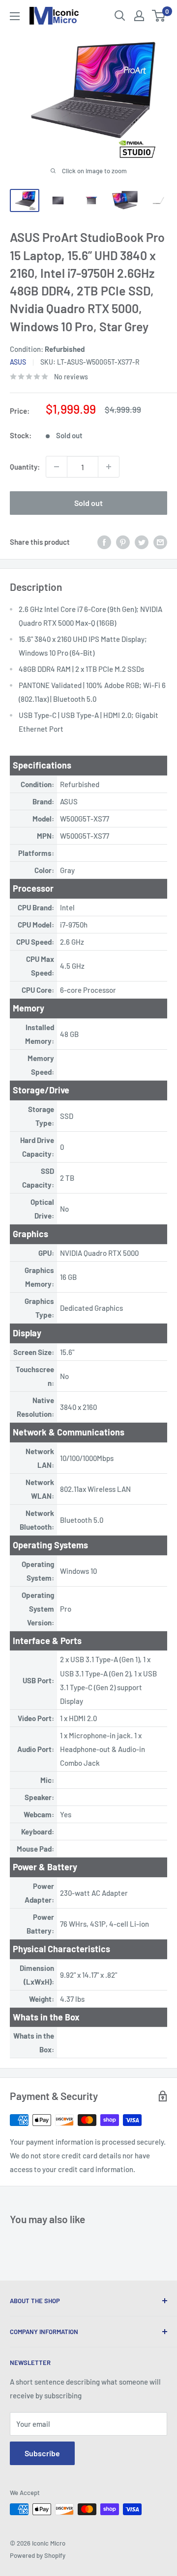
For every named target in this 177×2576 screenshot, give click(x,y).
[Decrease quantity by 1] (57, 467)
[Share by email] (160, 542)
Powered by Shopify (38, 2555)
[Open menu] (15, 16)
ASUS (18, 362)
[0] (159, 16)
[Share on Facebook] (104, 542)
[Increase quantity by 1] (109, 467)
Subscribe (42, 2453)
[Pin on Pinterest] (123, 542)
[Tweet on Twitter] (142, 542)
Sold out (88, 503)
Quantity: (25, 467)
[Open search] (120, 16)
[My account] (139, 16)
